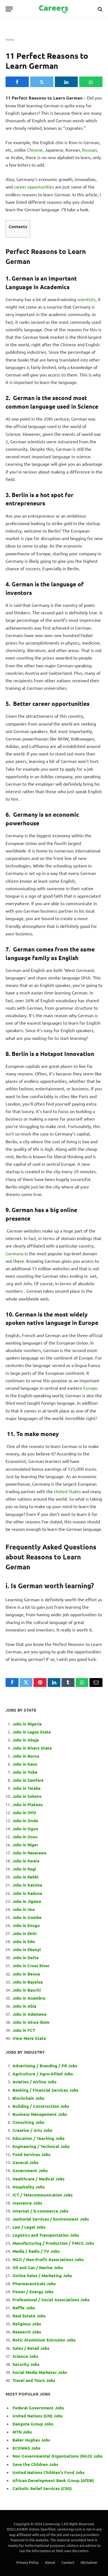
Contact (68, 2562)
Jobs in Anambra (29, 1998)
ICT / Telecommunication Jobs (43, 2195)
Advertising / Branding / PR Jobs (45, 2066)
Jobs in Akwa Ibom (31, 2022)
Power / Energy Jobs (33, 2292)
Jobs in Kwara (26, 1861)
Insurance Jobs (27, 2203)
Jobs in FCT (24, 2030)
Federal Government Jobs (39, 2408)
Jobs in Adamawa (29, 2014)
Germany (15, 1253)
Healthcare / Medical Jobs (38, 2179)
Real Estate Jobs (29, 2316)
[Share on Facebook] (17, 82)
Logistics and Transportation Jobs (46, 2235)
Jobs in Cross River (31, 1966)
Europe (90, 1388)
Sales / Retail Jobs (31, 2348)
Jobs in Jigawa (27, 1901)
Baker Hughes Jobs (32, 2440)
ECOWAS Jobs (26, 2448)
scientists (86, 299)
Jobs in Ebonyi (27, 1949)
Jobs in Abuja (26, 1740)
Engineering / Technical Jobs (41, 2146)
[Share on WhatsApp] (91, 82)
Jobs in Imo (24, 1909)
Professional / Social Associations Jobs (51, 2300)
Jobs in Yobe (25, 1772)
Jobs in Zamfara (28, 1780)
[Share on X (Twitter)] (42, 82)
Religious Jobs (27, 2324)
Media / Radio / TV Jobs (36, 2251)
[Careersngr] (54, 9)
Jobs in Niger (25, 1845)
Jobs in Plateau (28, 1804)
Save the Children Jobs (35, 2464)
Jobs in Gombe (27, 1917)
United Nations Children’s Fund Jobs (48, 2472)
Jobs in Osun (25, 1837)
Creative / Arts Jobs (32, 2130)
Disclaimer (89, 2562)
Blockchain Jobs (28, 2098)
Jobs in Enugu (26, 1925)
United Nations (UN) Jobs (38, 2416)
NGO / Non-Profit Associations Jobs (48, 2259)
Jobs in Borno (26, 1756)
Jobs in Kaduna (27, 1893)
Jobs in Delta (25, 1958)
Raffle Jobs (24, 2308)
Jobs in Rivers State (32, 1748)
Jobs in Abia (24, 2006)
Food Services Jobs (31, 2154)
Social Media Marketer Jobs (40, 2372)
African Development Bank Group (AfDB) (53, 2480)
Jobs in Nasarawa (29, 1853)
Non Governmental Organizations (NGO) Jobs (57, 2456)
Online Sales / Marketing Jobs (42, 2275)
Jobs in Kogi (24, 1869)
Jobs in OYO (24, 1813)
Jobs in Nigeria (28, 1724)
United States (68, 1491)
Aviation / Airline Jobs (34, 2082)
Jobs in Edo (24, 1941)
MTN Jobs (22, 2432)
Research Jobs (27, 2332)
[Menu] (9, 9)
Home (10, 39)
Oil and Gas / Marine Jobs (38, 2267)
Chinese (35, 150)
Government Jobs (30, 2170)
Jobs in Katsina (27, 1885)
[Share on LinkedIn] (66, 82)
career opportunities (34, 187)
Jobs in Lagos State (32, 1732)
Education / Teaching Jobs (38, 2138)
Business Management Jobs (40, 2114)
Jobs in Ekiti (25, 1933)
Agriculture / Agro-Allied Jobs (43, 2074)
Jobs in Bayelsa (28, 1982)
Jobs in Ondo (25, 1821)
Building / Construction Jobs (41, 2106)
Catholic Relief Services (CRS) (42, 2488)
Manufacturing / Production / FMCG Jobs (53, 2243)
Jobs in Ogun (25, 1829)
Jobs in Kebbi (25, 1877)
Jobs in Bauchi (27, 1990)
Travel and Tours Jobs (34, 2380)
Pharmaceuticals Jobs (34, 2284)
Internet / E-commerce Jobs (40, 2211)
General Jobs (25, 2162)
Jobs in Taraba (26, 1788)
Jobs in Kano (25, 1764)
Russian (89, 150)
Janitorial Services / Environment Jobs (51, 2219)
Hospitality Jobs (29, 2187)
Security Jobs (26, 2364)
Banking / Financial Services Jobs (45, 2090)
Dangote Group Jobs (33, 2424)
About (50, 2562)
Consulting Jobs (28, 2122)
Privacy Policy (27, 2562)
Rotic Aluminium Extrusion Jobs (44, 2340)
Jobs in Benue (26, 1974)
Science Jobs (25, 2356)
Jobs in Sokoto (27, 1796)
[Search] (100, 9)
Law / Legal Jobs (29, 2227)
